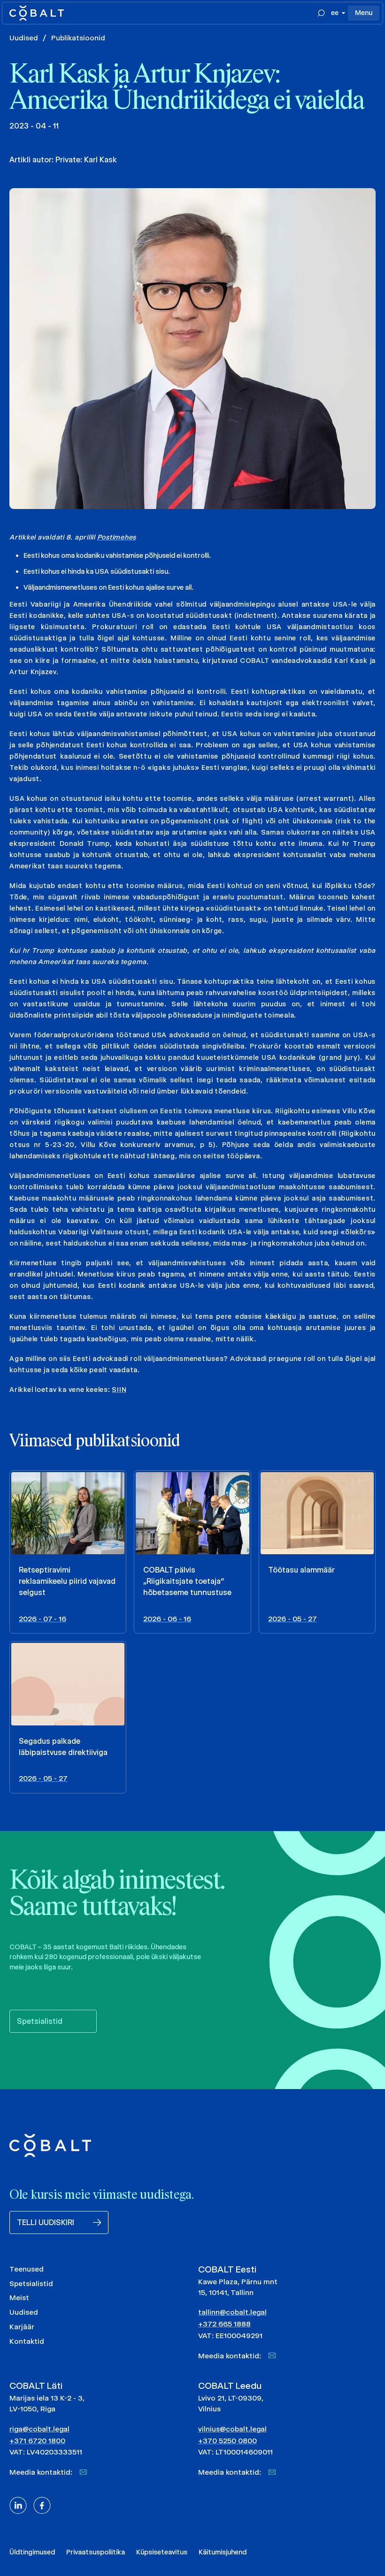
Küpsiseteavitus (162, 2552)
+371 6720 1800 (37, 2441)
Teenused (27, 2269)
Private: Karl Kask (86, 160)
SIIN (119, 1390)
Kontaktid (27, 2341)
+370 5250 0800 (227, 2441)
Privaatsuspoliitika (96, 2552)
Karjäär (22, 2327)
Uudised (24, 38)
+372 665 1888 (224, 2324)
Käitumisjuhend (223, 2552)
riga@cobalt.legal (39, 2429)
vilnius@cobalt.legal (232, 2429)
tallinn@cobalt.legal (232, 2312)
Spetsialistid (31, 2283)
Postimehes (117, 537)
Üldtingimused (32, 2552)
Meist (19, 2298)
